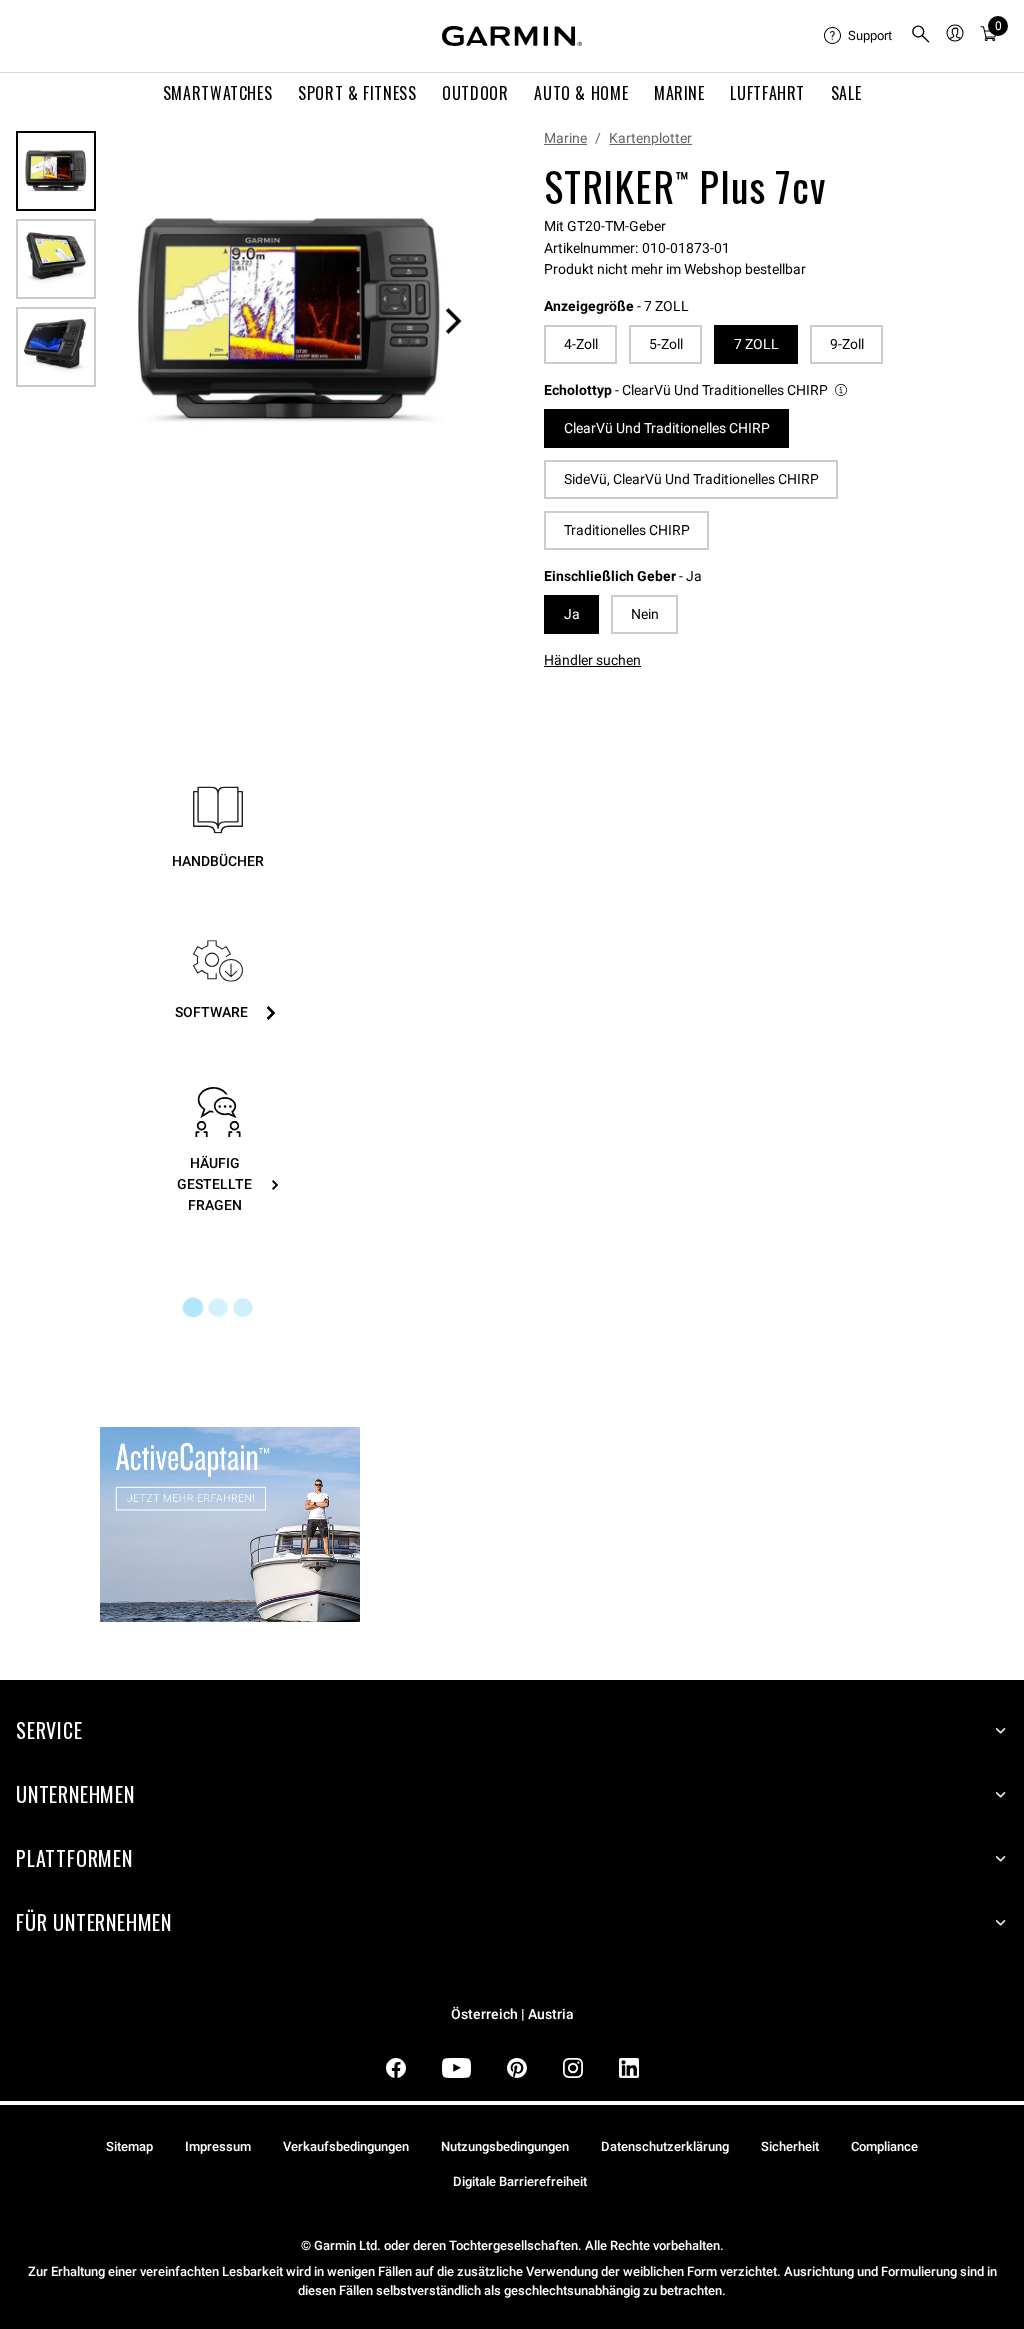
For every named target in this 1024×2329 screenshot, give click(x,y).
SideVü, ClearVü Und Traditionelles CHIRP (691, 479)
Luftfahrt (767, 93)
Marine (565, 138)
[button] (697, 390)
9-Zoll (847, 344)
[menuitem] (859, 36)
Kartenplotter (650, 138)
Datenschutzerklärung (665, 2146)
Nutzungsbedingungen (505, 2146)
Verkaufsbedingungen (346, 2146)
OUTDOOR (475, 93)
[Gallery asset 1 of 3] (290, 320)
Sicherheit (790, 2146)
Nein (645, 614)
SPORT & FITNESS (357, 93)
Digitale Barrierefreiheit (520, 2181)
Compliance (884, 2146)
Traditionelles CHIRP (627, 530)
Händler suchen (592, 660)
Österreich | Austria (512, 2014)
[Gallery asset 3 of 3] (56, 347)
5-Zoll (666, 344)
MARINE (679, 93)
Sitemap (129, 2146)
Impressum (218, 2146)
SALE (846, 93)
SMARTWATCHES (218, 93)
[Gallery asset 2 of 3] (56, 259)
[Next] (453, 321)
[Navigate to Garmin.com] (512, 36)
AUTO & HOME (581, 93)
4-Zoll (581, 344)
